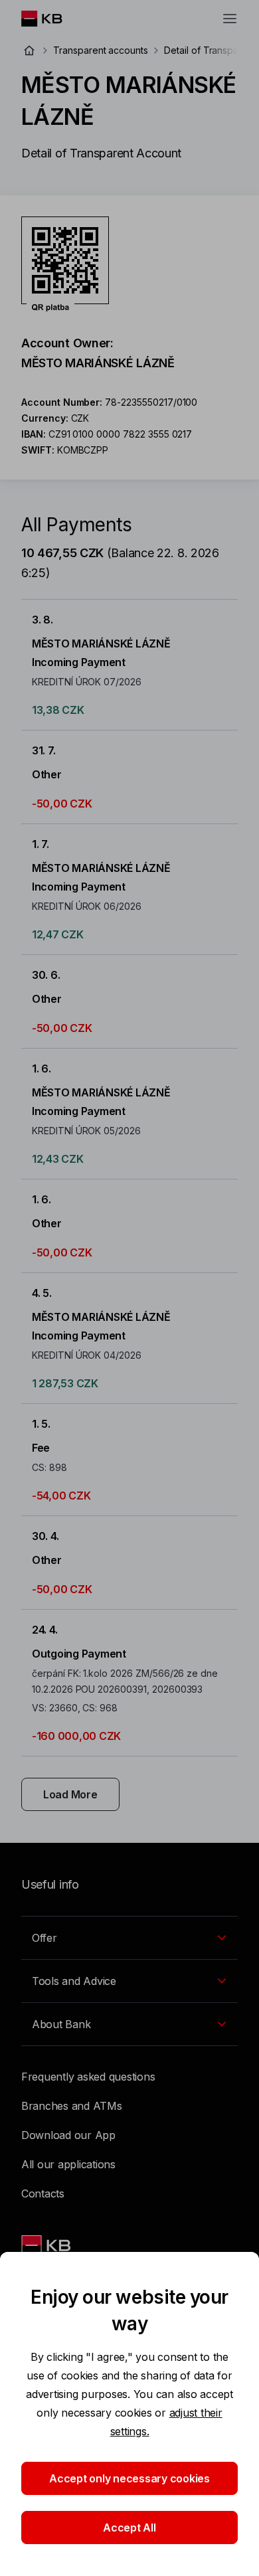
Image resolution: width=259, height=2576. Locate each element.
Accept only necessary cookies (129, 2478)
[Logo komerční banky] (52, 19)
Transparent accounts (101, 50)
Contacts (43, 2193)
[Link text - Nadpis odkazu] (47, 2245)
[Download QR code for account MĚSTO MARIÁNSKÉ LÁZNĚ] (65, 264)
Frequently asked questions (88, 2077)
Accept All (129, 2528)
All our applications (68, 2164)
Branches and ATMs (72, 2106)
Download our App (68, 2135)
